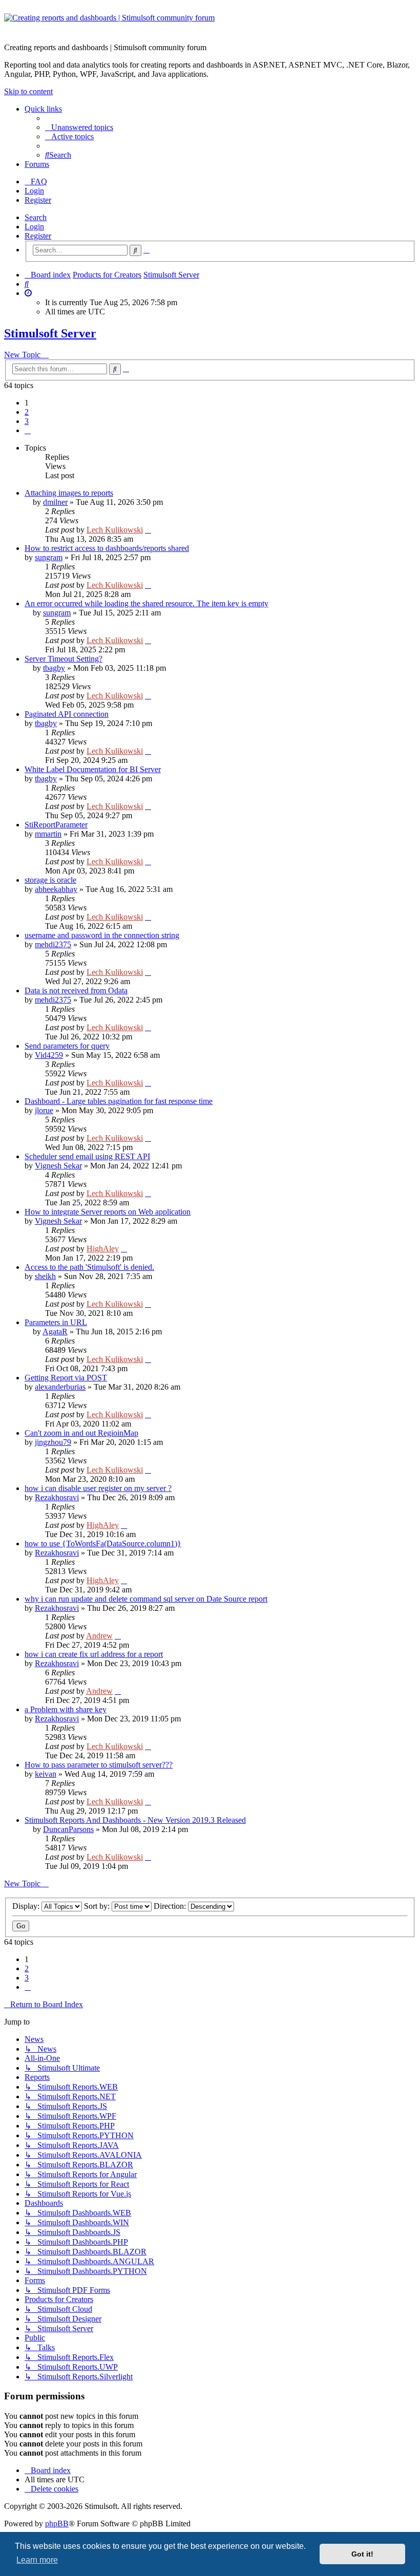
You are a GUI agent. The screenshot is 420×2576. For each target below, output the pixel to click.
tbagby (54, 668)
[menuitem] (79, 127)
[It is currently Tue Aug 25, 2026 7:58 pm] (28, 293)
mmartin (48, 834)
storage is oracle (50, 880)
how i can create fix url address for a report (94, 1654)
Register (38, 236)
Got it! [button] (362, 2554)
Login (34, 227)
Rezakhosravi (57, 1497)
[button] (28, 430)
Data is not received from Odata (76, 991)
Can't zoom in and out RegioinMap (81, 1433)
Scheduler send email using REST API (87, 1156)
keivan (46, 1774)
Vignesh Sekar (58, 1166)
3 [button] (27, 421)
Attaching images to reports (69, 493)
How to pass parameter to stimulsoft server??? (99, 1765)
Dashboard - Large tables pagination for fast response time (119, 1101)
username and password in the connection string (102, 935)
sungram (49, 557)
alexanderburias (60, 1387)
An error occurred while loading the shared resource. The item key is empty (146, 603)
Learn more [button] (37, 2560)
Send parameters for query (67, 1046)
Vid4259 (49, 1055)
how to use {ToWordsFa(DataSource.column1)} (103, 1544)
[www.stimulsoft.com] (210, 24)
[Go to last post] (148, 530)
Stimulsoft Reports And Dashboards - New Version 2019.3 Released (135, 1820)
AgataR (55, 1332)
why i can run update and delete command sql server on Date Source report (146, 1599)
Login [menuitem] (34, 191)
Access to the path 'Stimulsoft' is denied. (89, 1267)
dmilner (55, 502)
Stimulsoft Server (50, 333)
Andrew (99, 1636)
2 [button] (27, 412)
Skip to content (28, 91)
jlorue (44, 1110)
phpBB (57, 2524)
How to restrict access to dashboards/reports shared (107, 548)
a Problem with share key (66, 1709)
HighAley (103, 1249)
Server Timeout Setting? (64, 659)
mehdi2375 (53, 944)
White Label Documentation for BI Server (93, 769)
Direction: (171, 1906)
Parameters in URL (56, 1322)
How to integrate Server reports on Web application (108, 1212)
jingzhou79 (53, 1442)
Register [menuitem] (38, 200)
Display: (27, 1906)
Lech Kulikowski (115, 530)
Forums (37, 164)
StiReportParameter (56, 825)
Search (36, 217)
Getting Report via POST (66, 1378)
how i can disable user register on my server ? (98, 1488)
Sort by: (98, 1906)
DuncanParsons (68, 1829)
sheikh (45, 1276)
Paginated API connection (67, 714)
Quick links (43, 109)
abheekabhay (56, 889)
